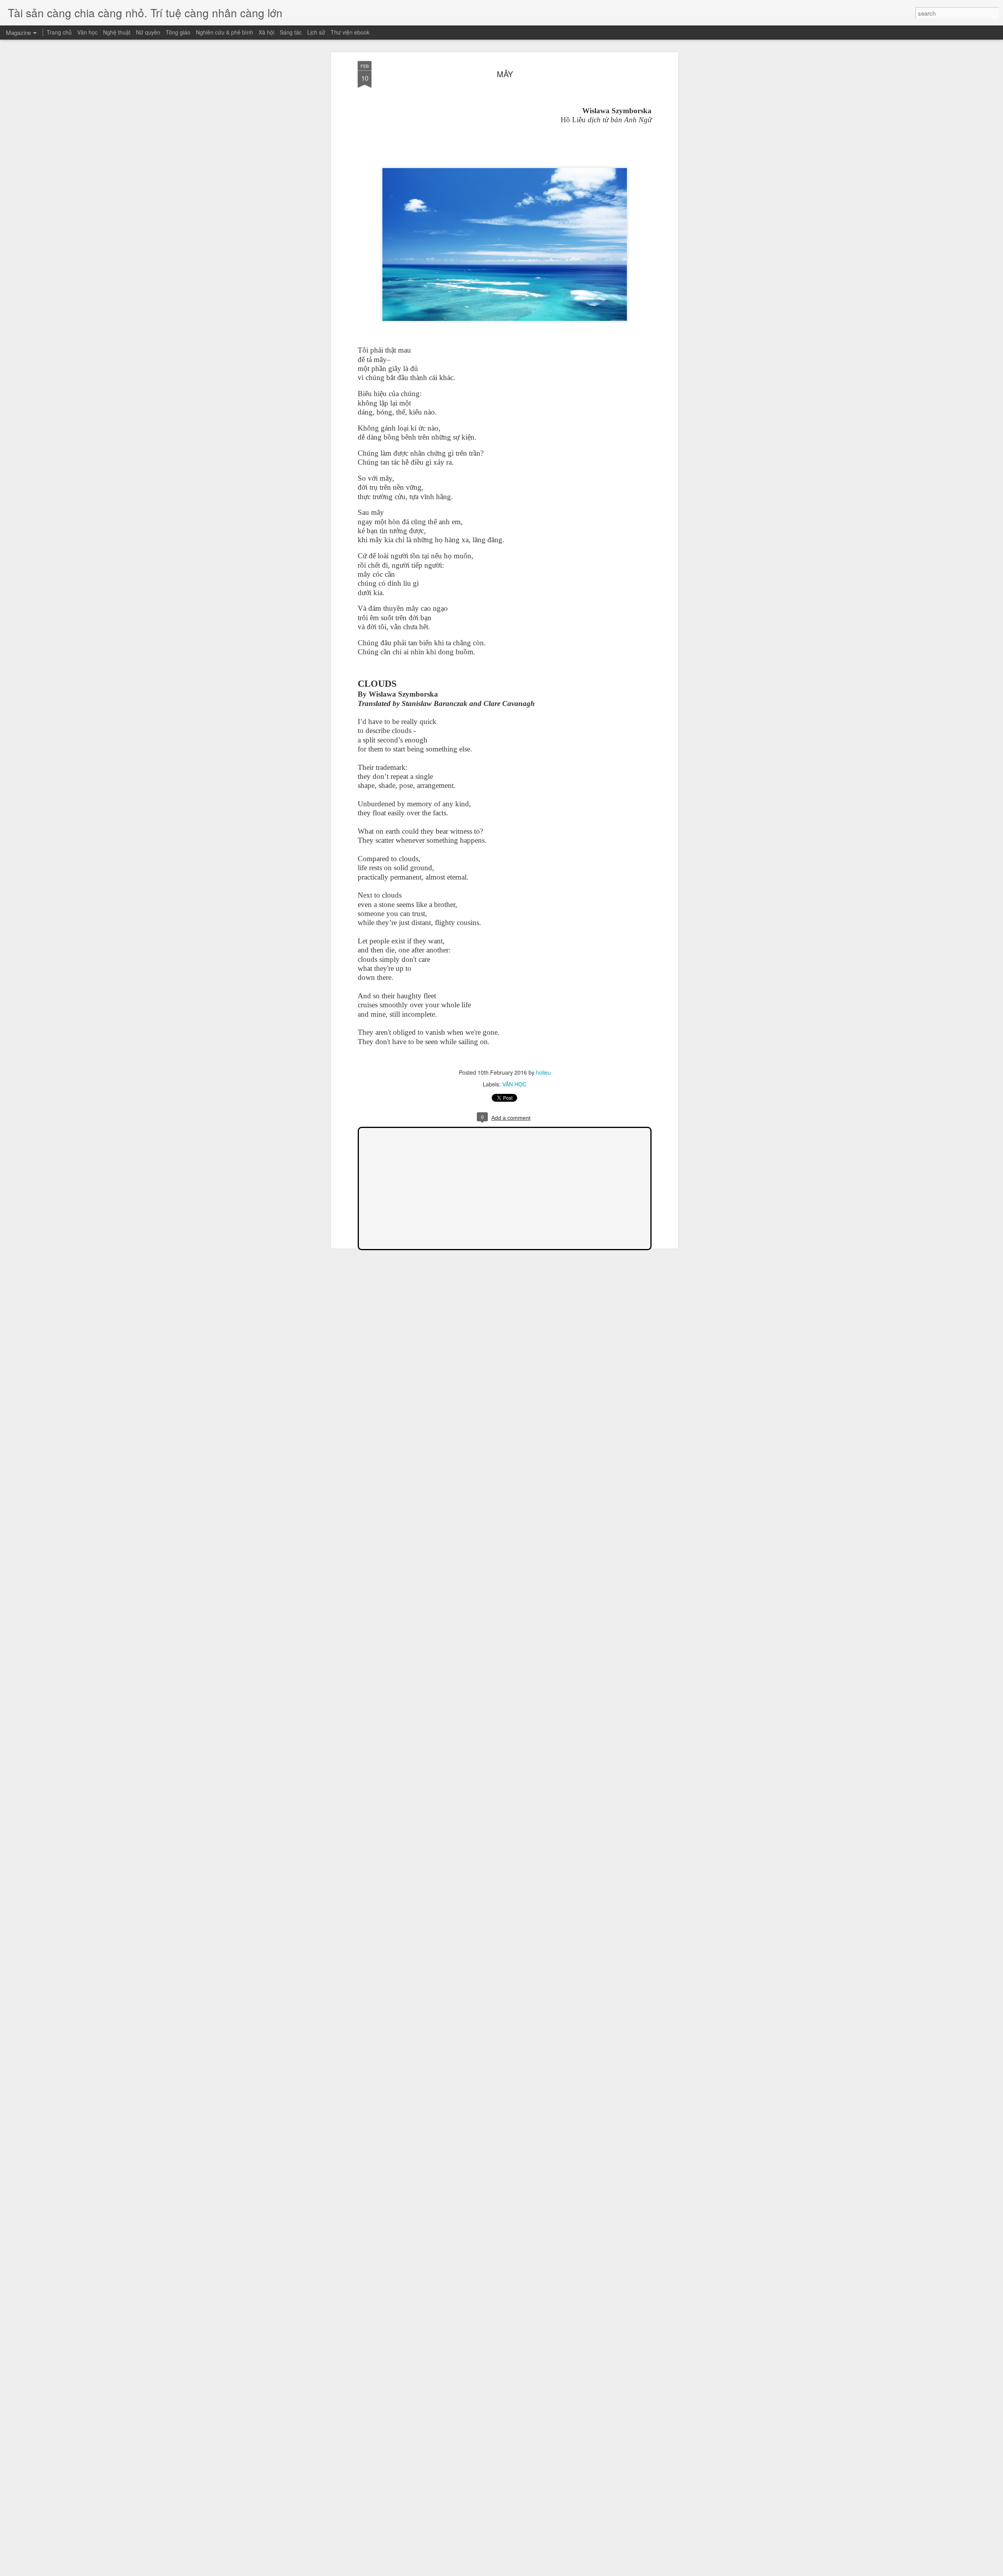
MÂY (505, 74)
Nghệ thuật (117, 32)
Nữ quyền (148, 32)
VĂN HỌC (514, 1084)
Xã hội (266, 32)
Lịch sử (316, 32)
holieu (543, 1072)
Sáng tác (291, 32)
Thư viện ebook (350, 32)
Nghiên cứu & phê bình (224, 32)
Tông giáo (178, 32)
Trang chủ (59, 32)
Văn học (87, 32)
